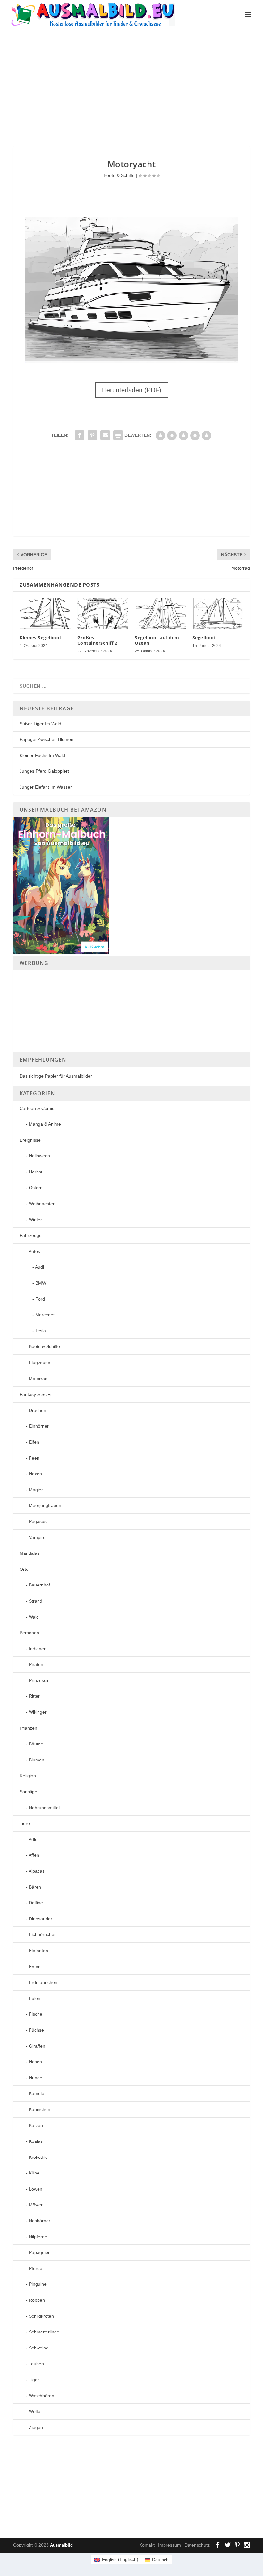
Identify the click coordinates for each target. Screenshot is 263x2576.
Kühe (34, 2173)
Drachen (38, 1410)
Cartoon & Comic (37, 1108)
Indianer (37, 1649)
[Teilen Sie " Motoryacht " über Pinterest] (92, 435)
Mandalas (30, 1553)
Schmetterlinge (44, 2332)
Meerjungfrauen (45, 1505)
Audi (39, 1267)
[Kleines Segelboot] (45, 613)
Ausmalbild (61, 2545)
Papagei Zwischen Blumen (47, 739)
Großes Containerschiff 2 (98, 640)
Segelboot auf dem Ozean (157, 640)
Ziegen (36, 2427)
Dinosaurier (41, 1919)
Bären (35, 1887)
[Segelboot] (218, 613)
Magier (36, 1490)
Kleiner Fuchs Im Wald (42, 755)
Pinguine (38, 2284)
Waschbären (42, 2396)
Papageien (40, 2252)
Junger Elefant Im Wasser (46, 787)
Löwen (36, 2189)
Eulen (35, 1998)
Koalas (36, 2141)
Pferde (36, 2268)
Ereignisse (30, 1140)
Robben (37, 2300)
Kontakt (147, 2545)
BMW (41, 1283)
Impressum (170, 2545)
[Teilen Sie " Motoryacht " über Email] (105, 435)
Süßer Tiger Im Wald (40, 724)
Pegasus (38, 1521)
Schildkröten (41, 2316)
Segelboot (204, 638)
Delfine (36, 1903)
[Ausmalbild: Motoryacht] (131, 361)
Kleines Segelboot (41, 638)
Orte (24, 1569)
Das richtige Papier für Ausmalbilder (56, 1076)
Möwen (36, 2205)
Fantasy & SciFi (35, 1394)
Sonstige (28, 1792)
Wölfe (35, 2411)
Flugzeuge (40, 1363)
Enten (35, 1967)
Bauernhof (39, 1585)
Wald (34, 1617)
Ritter (34, 1696)
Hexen (35, 1474)
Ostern (36, 1188)
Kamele (37, 2093)
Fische (36, 2014)
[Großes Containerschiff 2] (103, 613)
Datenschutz (197, 2545)
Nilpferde (38, 2237)
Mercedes (45, 1315)
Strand (36, 1601)
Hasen (35, 2062)
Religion (28, 1776)
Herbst (36, 1172)
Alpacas (37, 1871)
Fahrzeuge (31, 1235)
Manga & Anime (45, 1124)
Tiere (25, 1823)
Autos (34, 1251)
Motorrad (38, 1379)
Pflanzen (28, 1728)
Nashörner (40, 2221)
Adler (34, 1839)
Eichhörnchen (43, 1934)
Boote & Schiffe (119, 175)
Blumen (37, 1760)
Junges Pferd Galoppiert (44, 771)
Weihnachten (42, 1204)
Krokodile (38, 2157)
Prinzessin (39, 1680)
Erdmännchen (43, 1982)
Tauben (36, 2364)
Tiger (34, 2380)
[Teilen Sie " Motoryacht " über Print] (118, 435)
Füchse (36, 2030)
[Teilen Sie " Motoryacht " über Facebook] (80, 435)
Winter (35, 1220)
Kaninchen (40, 2109)
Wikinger (38, 1712)
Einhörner (39, 1426)
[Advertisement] (138, 87)
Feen (34, 1458)
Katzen (36, 2125)
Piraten (36, 1664)
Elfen (34, 1442)
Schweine (39, 2348)
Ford (40, 1299)
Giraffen (37, 2046)
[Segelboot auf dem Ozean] (160, 613)
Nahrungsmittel (44, 1808)
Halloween (39, 1156)
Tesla (41, 1331)
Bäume (36, 1744)
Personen (29, 1633)
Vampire (37, 1537)
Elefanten (38, 1951)
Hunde (36, 2078)
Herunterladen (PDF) (132, 390)
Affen (34, 1855)
